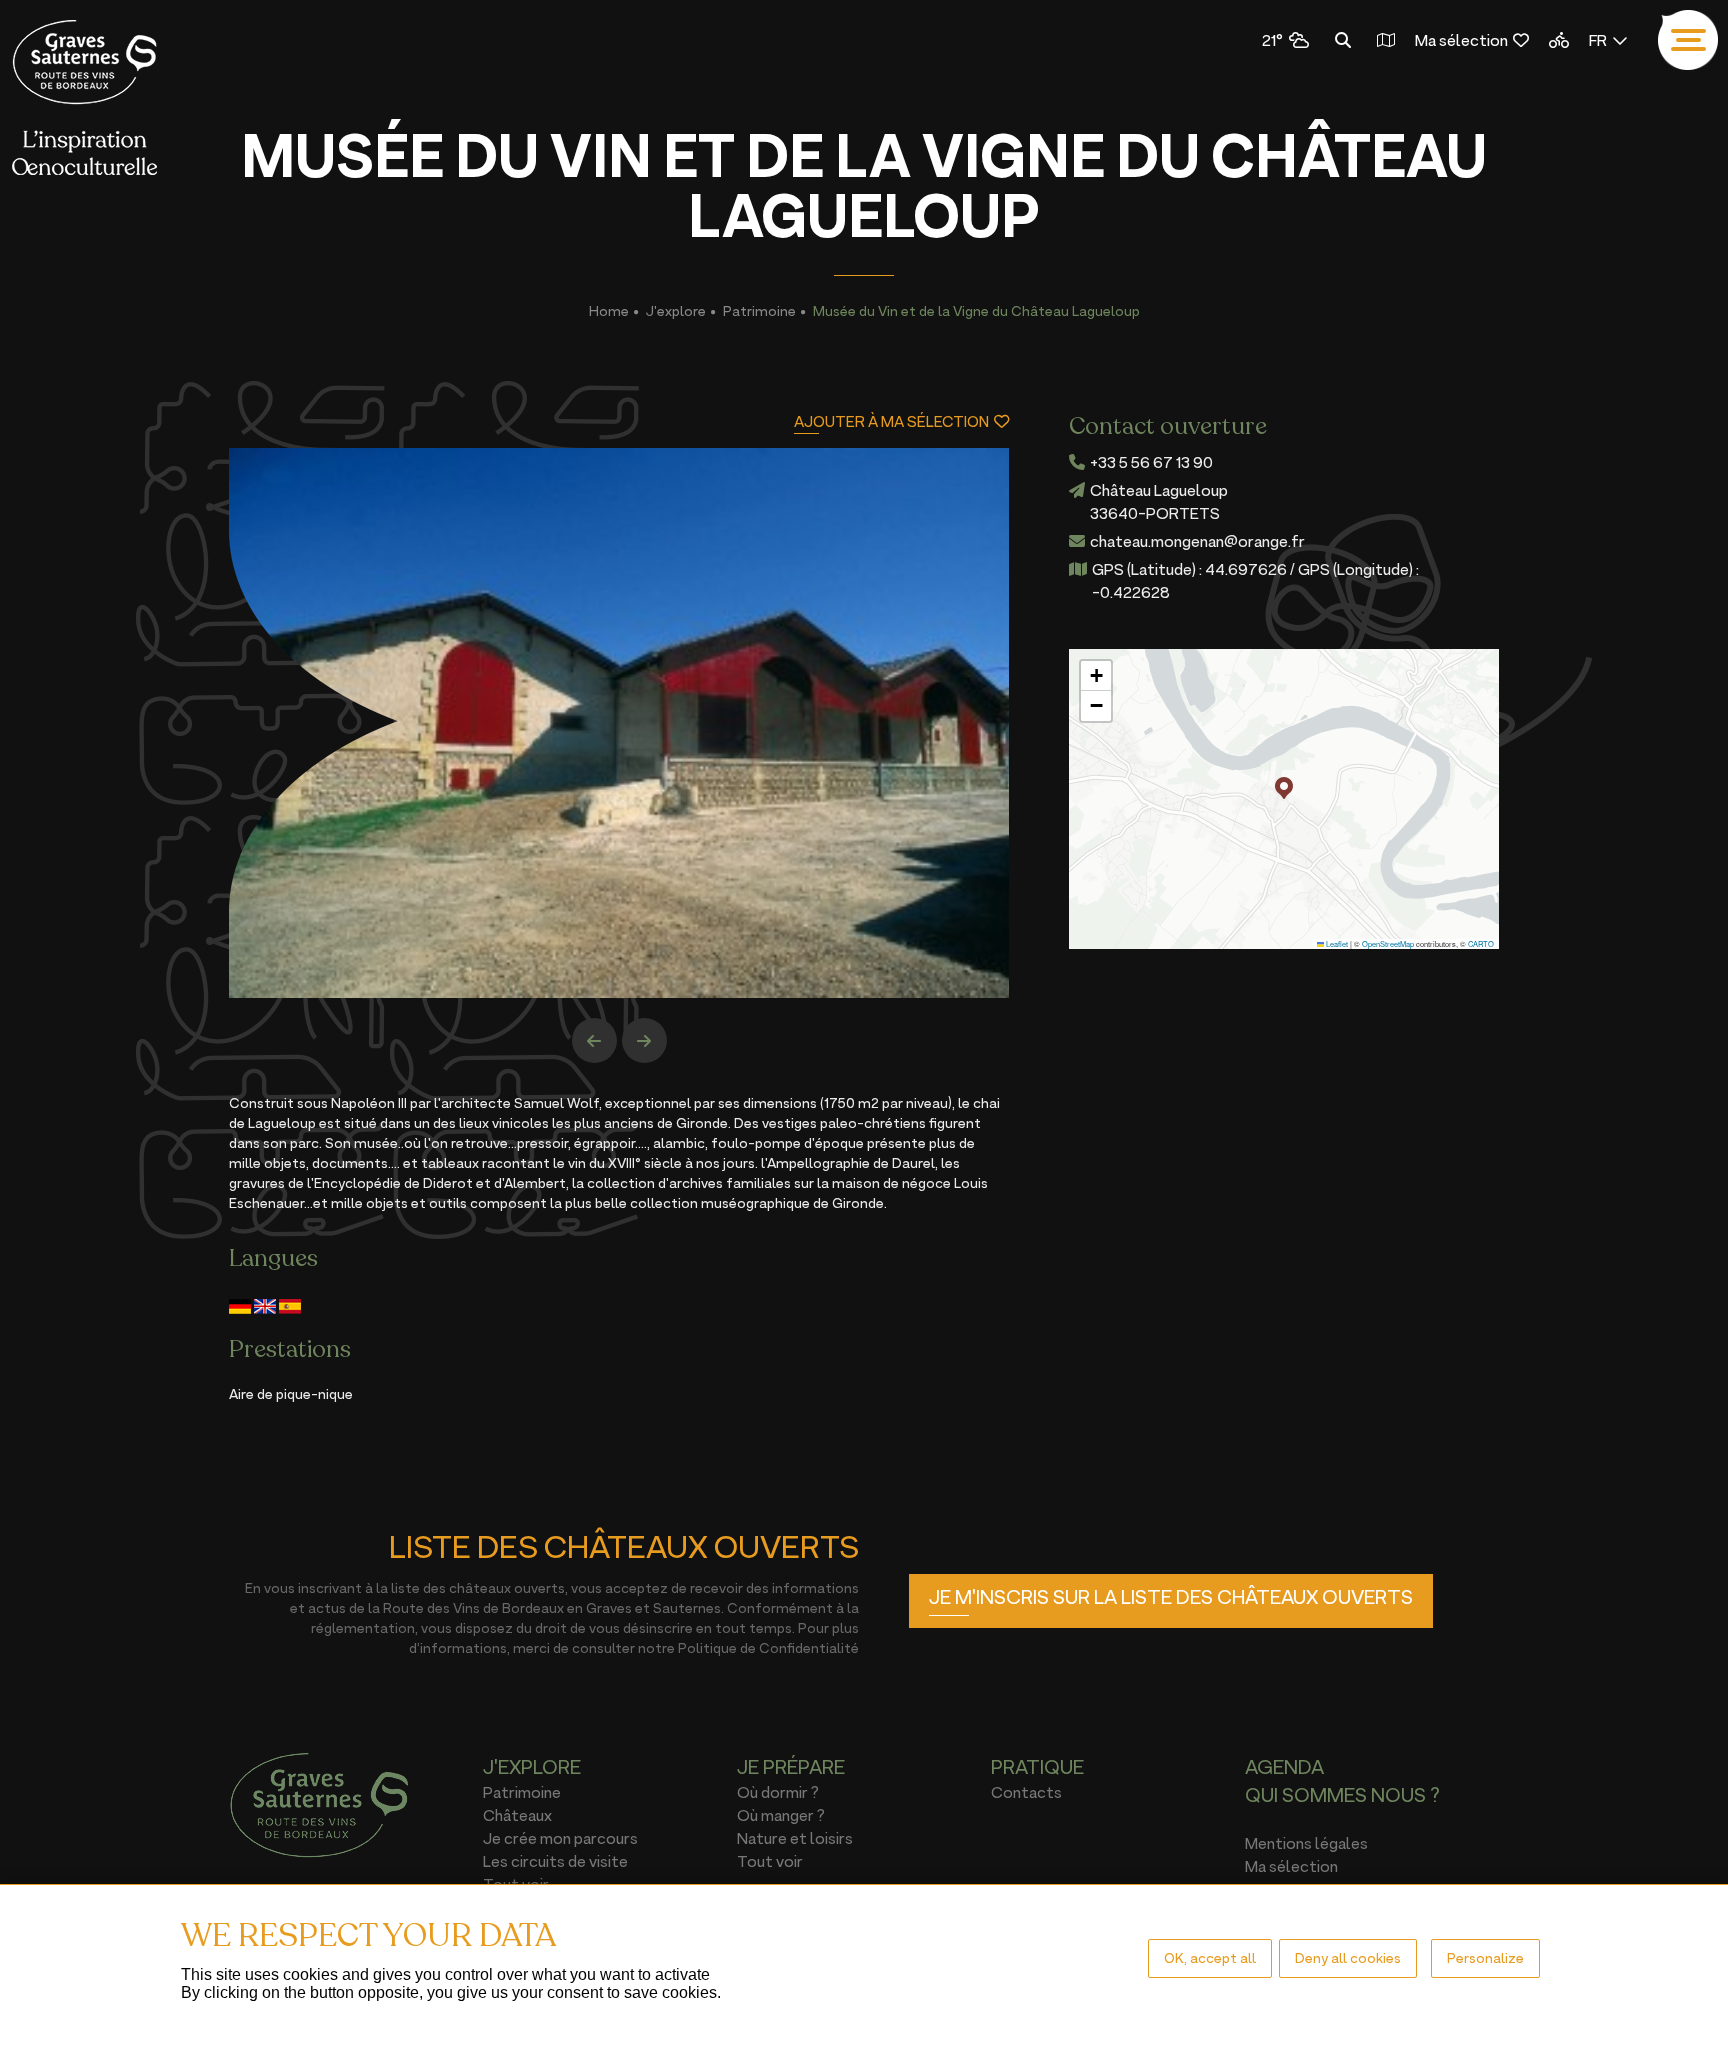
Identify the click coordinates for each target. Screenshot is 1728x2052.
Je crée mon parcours (560, 1838)
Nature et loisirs (795, 1838)
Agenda (1284, 1767)
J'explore (676, 310)
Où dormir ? (778, 1792)
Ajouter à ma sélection (891, 421)
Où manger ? (781, 1815)
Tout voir (770, 1861)
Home (609, 310)
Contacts (1026, 1792)
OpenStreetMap (1388, 943)
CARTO (1481, 943)
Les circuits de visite (555, 1861)
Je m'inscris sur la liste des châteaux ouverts (1171, 1597)
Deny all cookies (1348, 1957)
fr (1598, 40)
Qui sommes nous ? (1342, 1795)
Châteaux (517, 1815)
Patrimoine (759, 310)
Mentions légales (1306, 1843)
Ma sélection (1461, 40)
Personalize (1485, 1957)
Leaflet (1336, 943)
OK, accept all (1210, 1957)
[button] (1284, 788)
